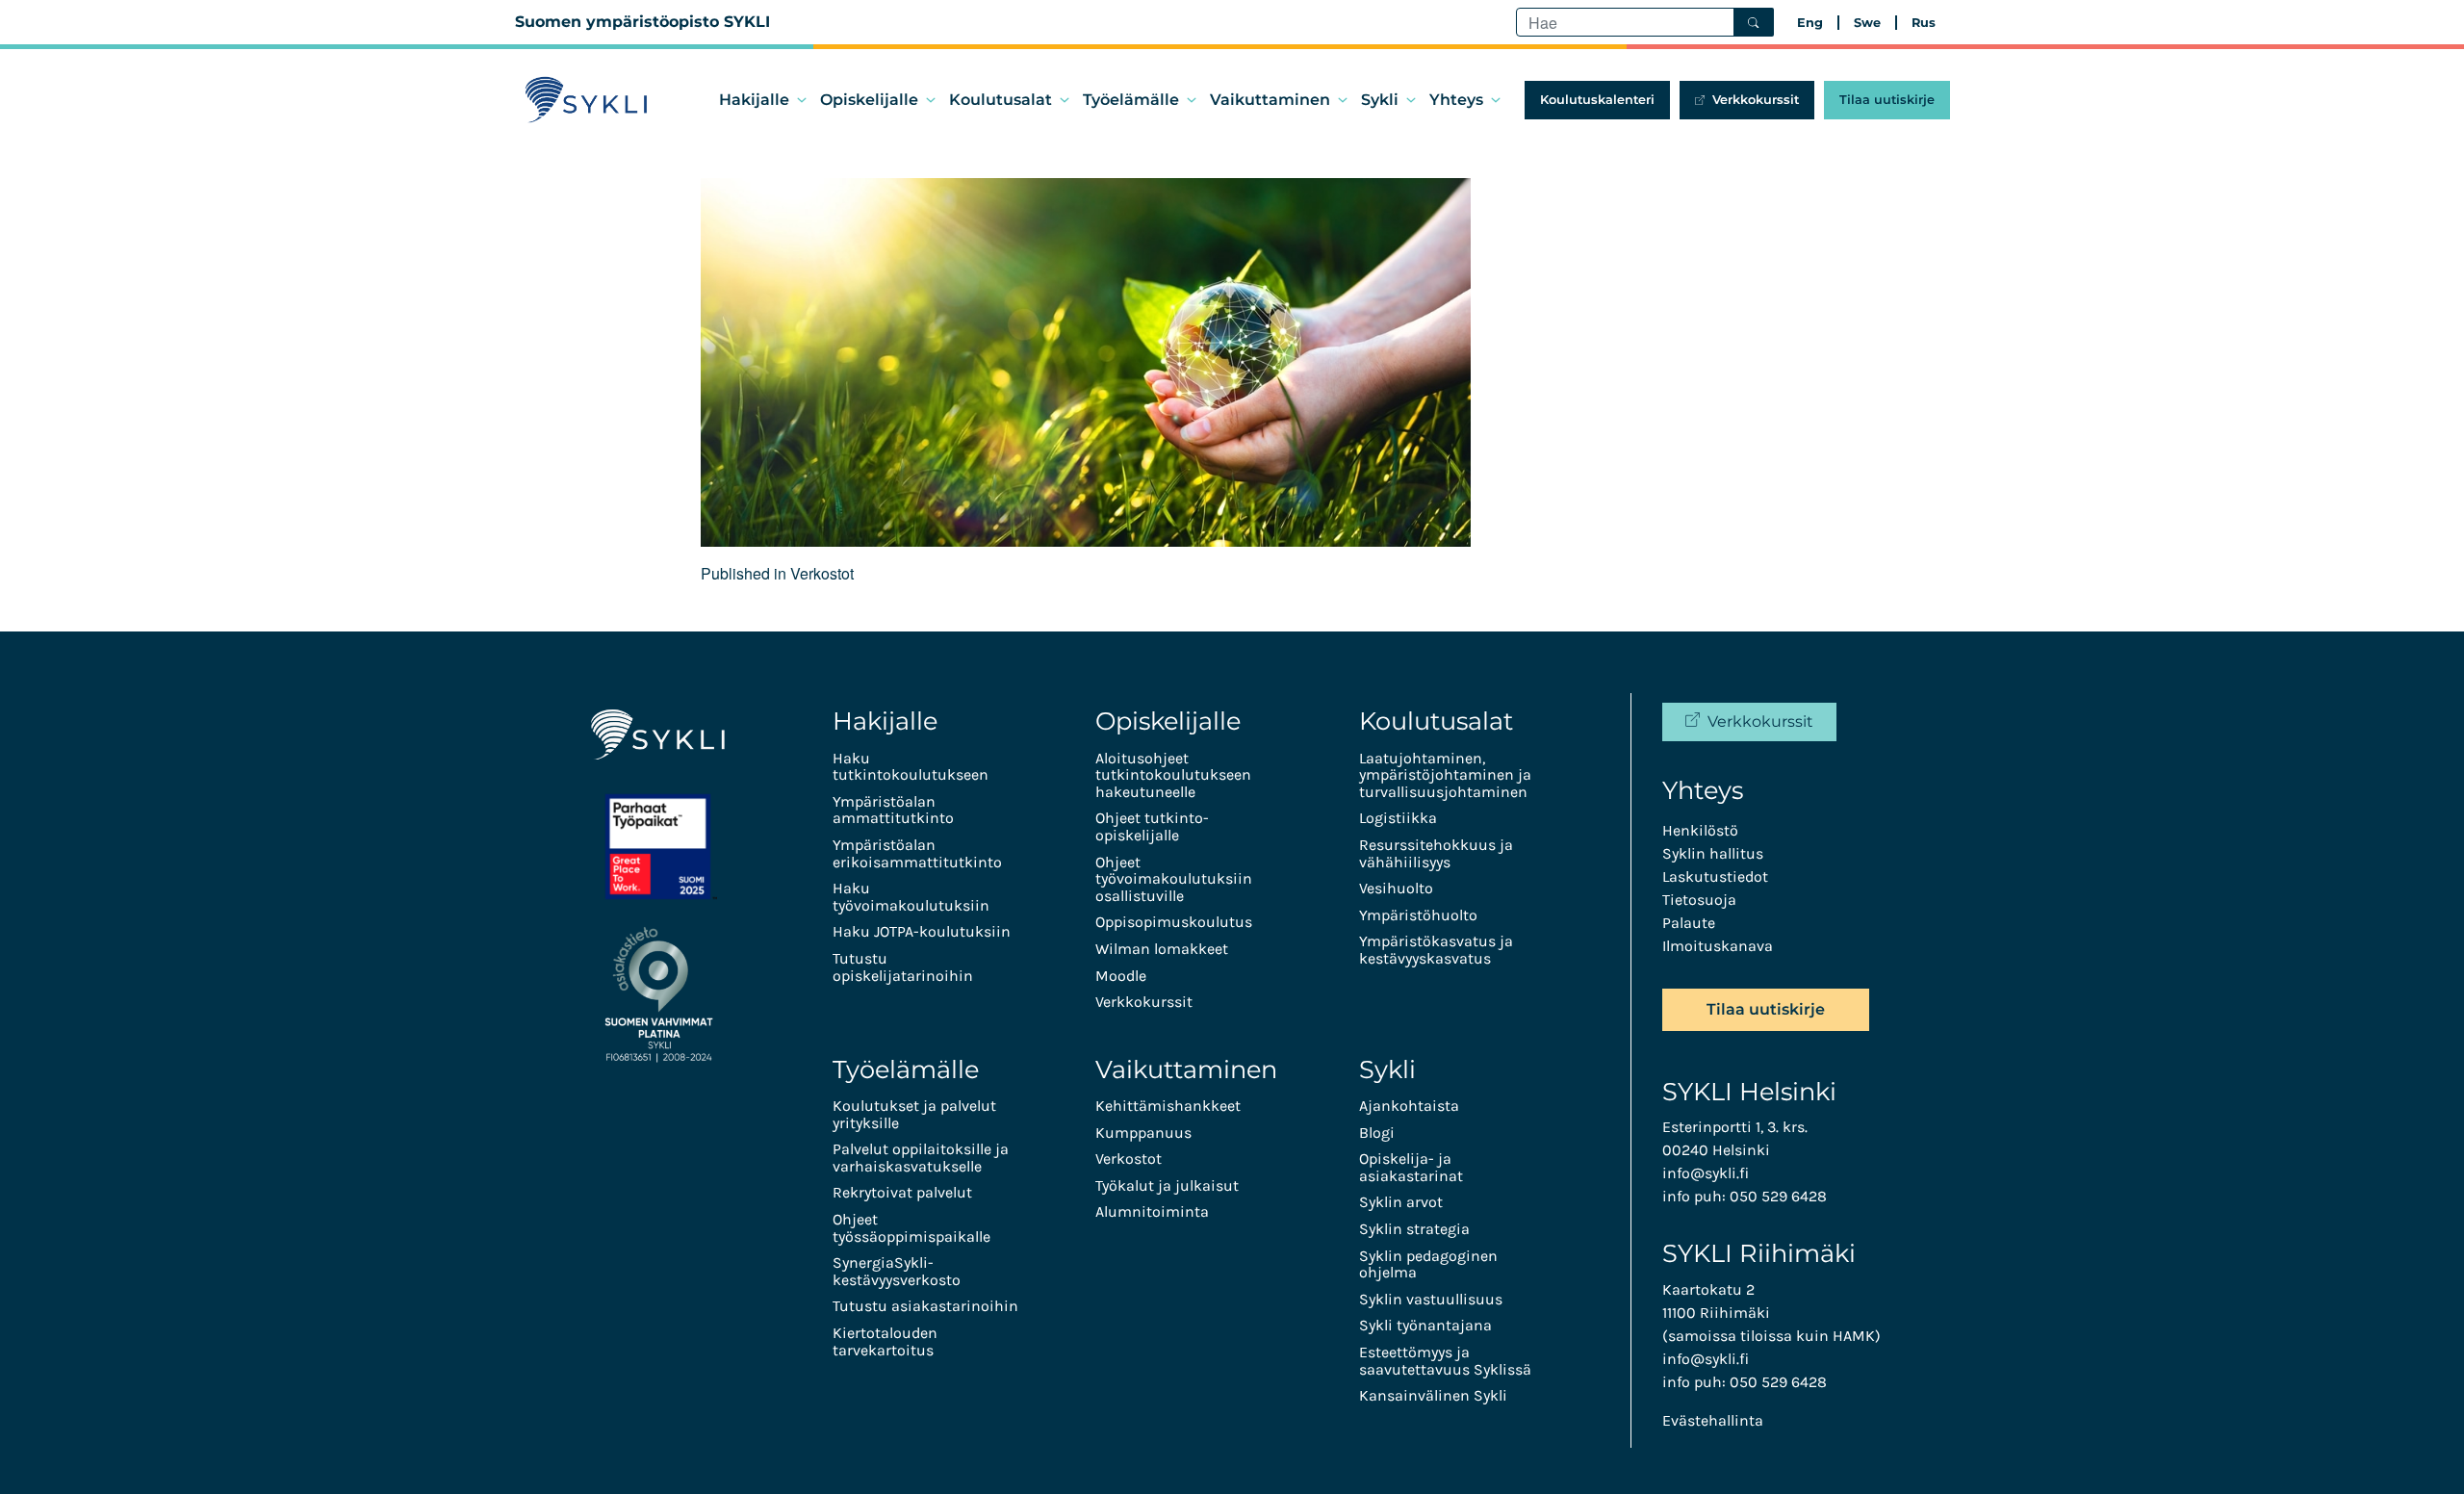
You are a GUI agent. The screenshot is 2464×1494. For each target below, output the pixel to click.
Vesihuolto (1396, 888)
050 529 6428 (1778, 1196)
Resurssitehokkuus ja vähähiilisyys (1436, 853)
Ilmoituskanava (1718, 946)
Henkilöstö (1700, 830)
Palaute (1689, 923)
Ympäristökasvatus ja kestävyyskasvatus (1436, 950)
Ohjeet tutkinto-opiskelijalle (1152, 826)
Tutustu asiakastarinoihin (925, 1306)
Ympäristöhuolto (1418, 915)
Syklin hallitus (1713, 853)
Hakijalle (754, 100)
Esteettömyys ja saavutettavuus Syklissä (1445, 1361)
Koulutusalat (1001, 100)
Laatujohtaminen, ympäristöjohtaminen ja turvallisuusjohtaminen (1445, 775)
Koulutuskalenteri (1597, 100)
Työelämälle (1131, 100)
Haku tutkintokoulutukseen (911, 767)
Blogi (1377, 1133)
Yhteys (1456, 100)
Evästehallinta (1713, 1420)
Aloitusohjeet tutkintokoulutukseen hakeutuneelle (1173, 775)
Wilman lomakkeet (1162, 949)
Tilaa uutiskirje (1887, 100)
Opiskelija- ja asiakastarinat (1411, 1167)
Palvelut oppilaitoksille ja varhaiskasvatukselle (921, 1158)
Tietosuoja (1699, 900)
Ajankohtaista (1409, 1106)
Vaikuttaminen (1270, 100)
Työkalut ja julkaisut (1167, 1185)
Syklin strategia (1414, 1229)
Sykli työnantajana (1425, 1325)
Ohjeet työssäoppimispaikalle (911, 1228)
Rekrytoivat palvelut (902, 1192)
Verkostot (1129, 1159)
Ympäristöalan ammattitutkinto (893, 810)
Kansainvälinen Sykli (1433, 1395)
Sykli (1380, 100)
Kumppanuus (1143, 1133)
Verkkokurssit (1756, 100)
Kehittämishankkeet (1168, 1106)
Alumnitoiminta (1152, 1211)
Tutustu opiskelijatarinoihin (903, 967)
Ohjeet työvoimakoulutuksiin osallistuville (1174, 879)
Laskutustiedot (1715, 876)
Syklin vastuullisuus (1431, 1299)
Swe (1867, 23)
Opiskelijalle (869, 100)
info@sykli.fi (1706, 1173)
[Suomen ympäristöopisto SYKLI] (587, 100)
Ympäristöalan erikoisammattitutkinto (917, 853)
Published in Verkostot (777, 573)
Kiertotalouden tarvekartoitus (885, 1341)
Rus (1924, 23)
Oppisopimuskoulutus (1174, 922)
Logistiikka (1398, 818)
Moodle (1121, 976)
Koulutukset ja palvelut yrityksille (914, 1114)
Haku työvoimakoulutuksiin (911, 897)
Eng (1810, 23)
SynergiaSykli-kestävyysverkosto (897, 1271)
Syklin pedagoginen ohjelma (1428, 1264)
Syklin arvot (1401, 1202)
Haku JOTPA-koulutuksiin (922, 931)
